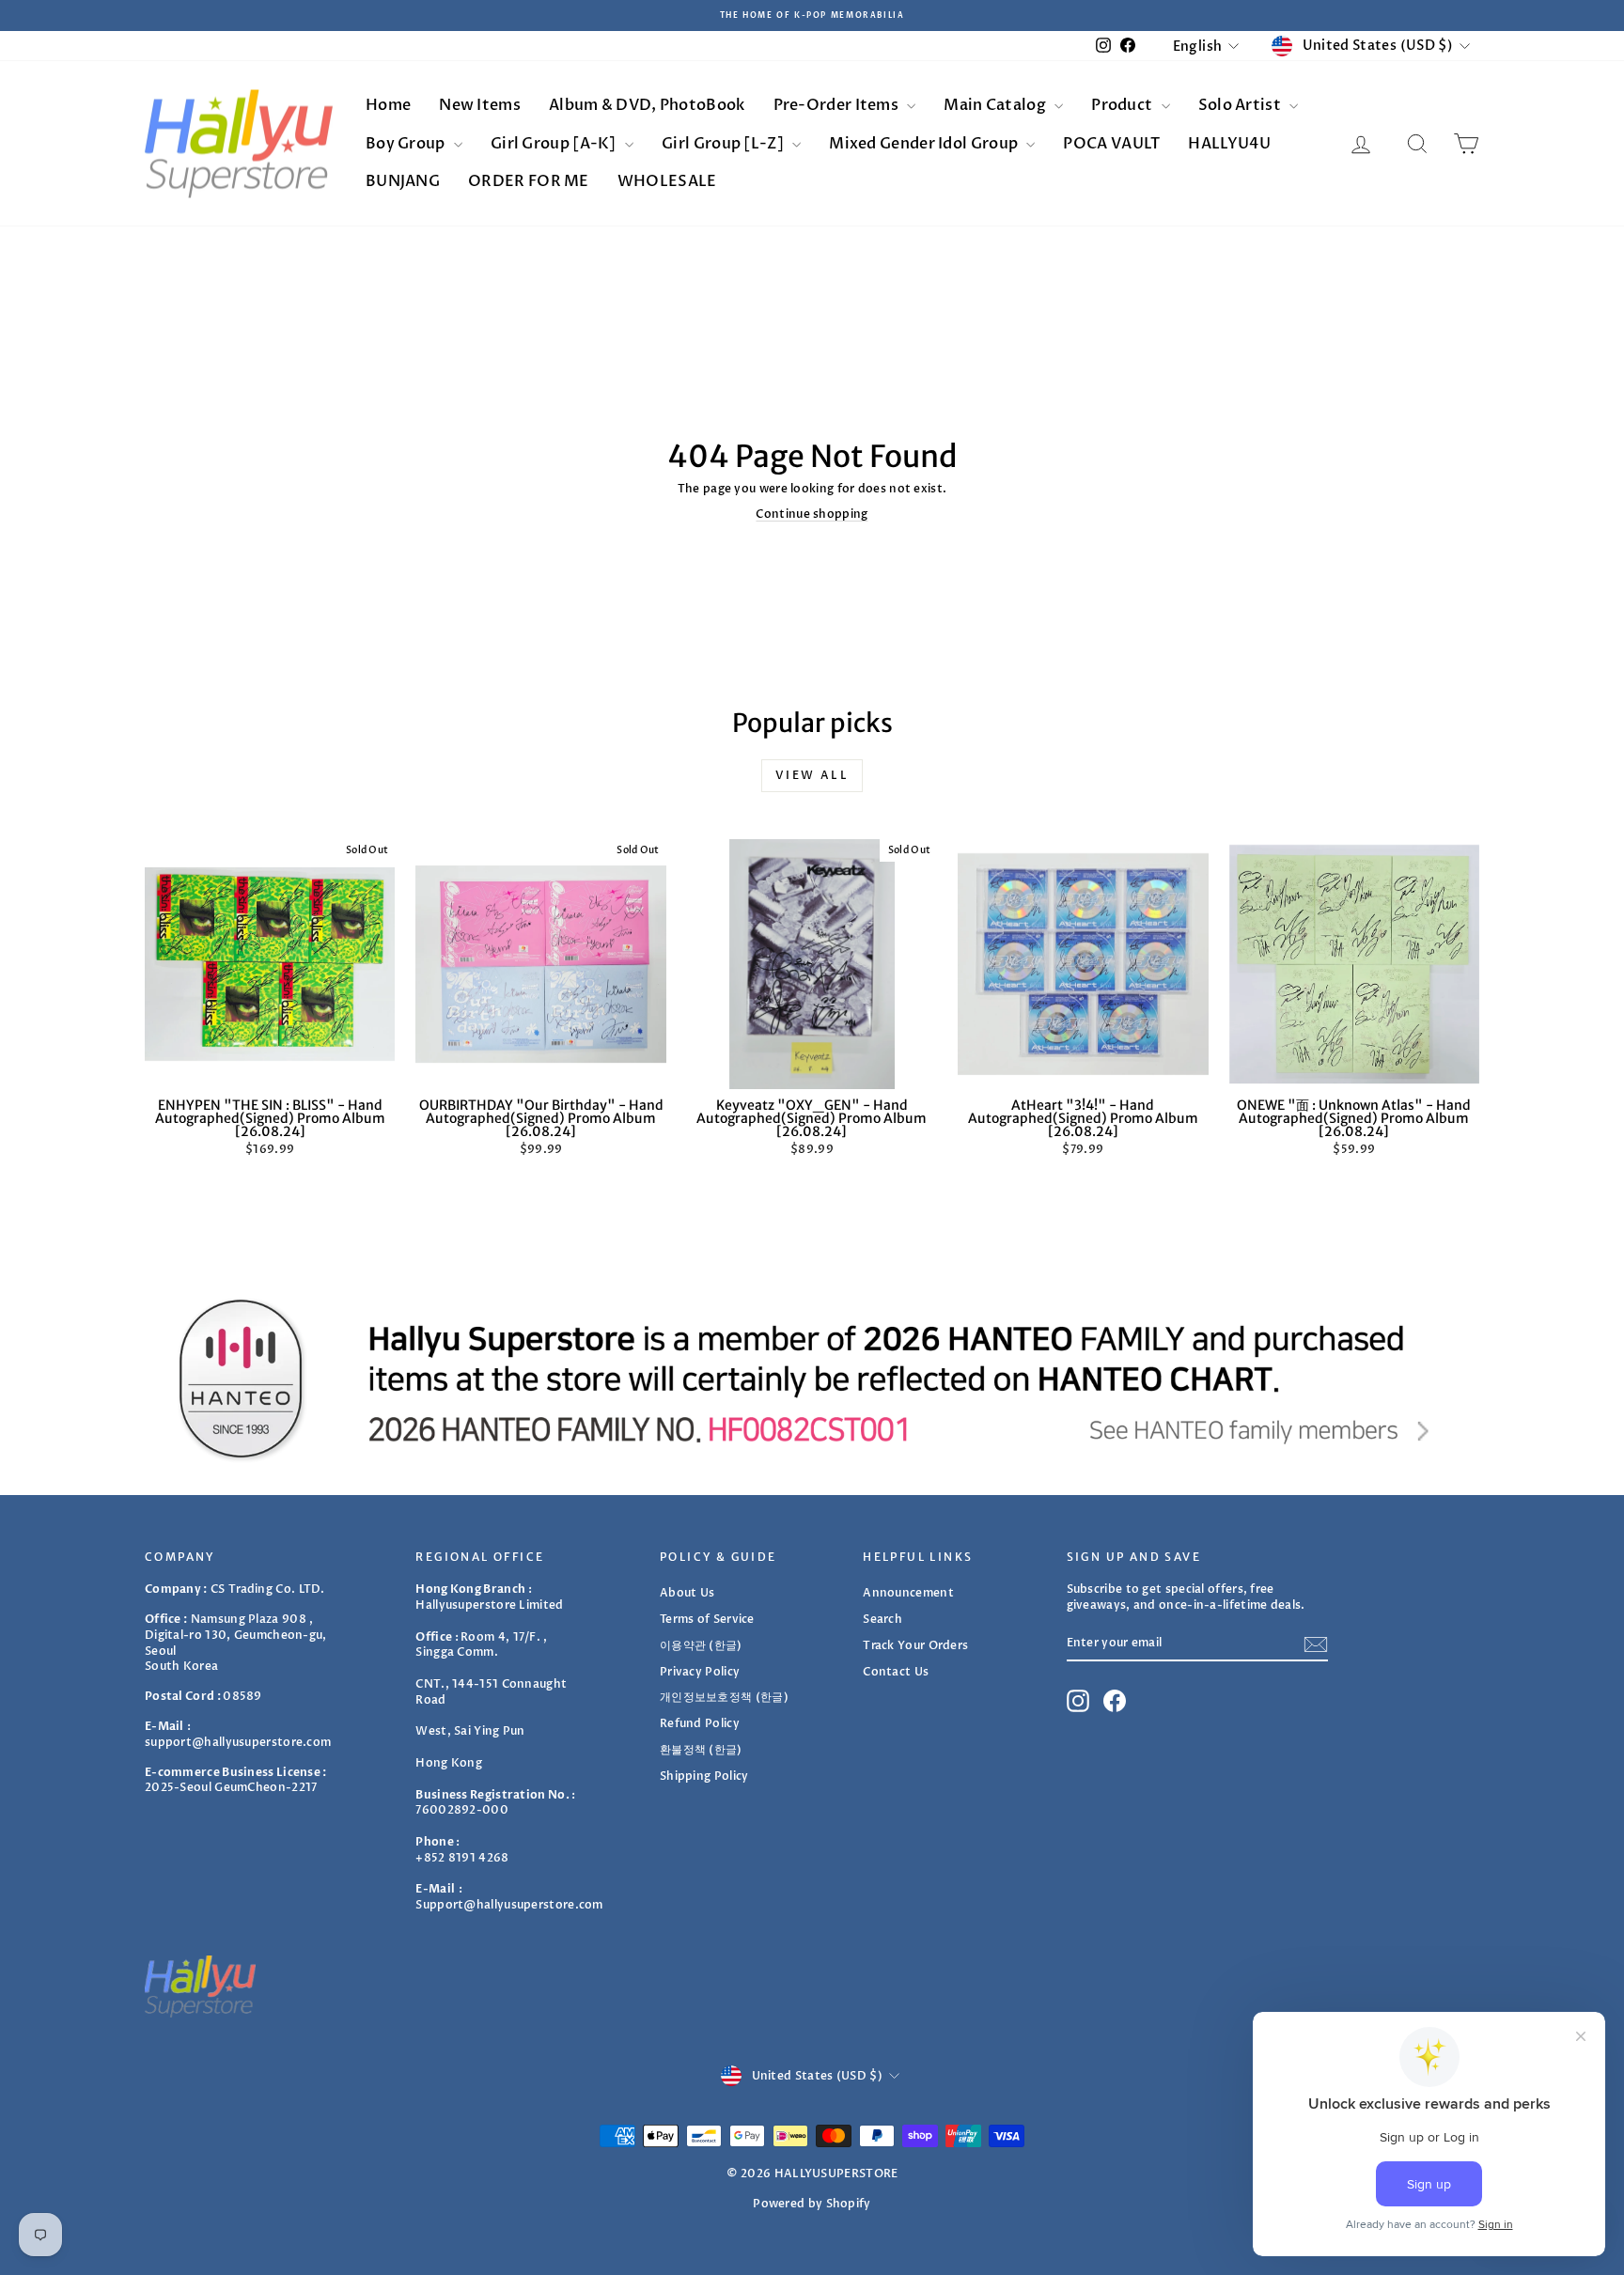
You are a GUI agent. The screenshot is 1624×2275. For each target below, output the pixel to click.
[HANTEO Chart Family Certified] (812, 1379)
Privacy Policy (700, 1672)
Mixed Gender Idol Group (925, 144)
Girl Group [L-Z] (724, 144)
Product (1123, 105)
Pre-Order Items (838, 105)
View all (812, 775)
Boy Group (407, 144)
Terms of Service (707, 1619)
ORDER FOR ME (529, 181)
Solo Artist (1241, 105)
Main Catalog (996, 105)
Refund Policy (700, 1723)
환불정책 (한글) (701, 1750)
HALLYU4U (1229, 144)
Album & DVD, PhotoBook (647, 105)
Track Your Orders (915, 1645)
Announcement (908, 1593)
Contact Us (896, 1672)
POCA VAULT (1111, 144)
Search (882, 1619)
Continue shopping (812, 514)
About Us (687, 1593)
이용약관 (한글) (701, 1645)
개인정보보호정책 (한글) (724, 1697)
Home (388, 105)
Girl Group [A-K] (555, 144)
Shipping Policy (704, 1776)
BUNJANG (403, 181)
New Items (480, 105)
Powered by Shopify (812, 2204)
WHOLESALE (667, 181)
